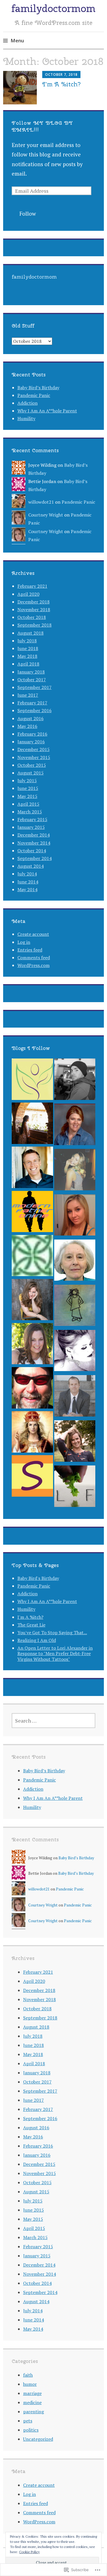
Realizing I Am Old (37, 1640)
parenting (34, 2412)
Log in (24, 942)
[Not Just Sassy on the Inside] (75, 1262)
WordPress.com (34, 965)
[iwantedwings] (32, 1433)
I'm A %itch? (30, 1617)
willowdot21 (41, 502)
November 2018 (34, 609)
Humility (26, 418)
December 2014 (34, 835)
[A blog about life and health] (32, 1081)
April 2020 (28, 594)
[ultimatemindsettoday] (75, 1081)
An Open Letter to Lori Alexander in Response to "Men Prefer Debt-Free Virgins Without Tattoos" (55, 1653)
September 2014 (35, 858)
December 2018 (34, 602)
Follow (28, 213)
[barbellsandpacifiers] (75, 1216)
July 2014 (27, 874)
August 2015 (31, 773)
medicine (32, 2402)
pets (28, 2421)
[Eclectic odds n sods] (32, 1301)
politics (31, 2430)
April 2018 (28, 664)
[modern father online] (32, 1213)
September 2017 (35, 687)
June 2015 (28, 788)
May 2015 (27, 796)
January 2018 (31, 672)
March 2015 (30, 812)
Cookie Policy (29, 2552)
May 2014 (27, 889)
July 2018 (27, 641)
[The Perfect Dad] (75, 1397)
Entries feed (30, 950)
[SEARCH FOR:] (54, 1721)
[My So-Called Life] (32, 1345)
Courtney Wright (46, 515)
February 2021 (32, 586)
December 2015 (34, 749)
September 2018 (35, 625)
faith (28, 2375)
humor (30, 2384)
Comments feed (34, 958)
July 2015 (27, 780)
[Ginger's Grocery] (75, 1442)
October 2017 (32, 680)
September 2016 (35, 710)
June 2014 (28, 882)
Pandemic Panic (34, 395)
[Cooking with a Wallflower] (32, 1125)
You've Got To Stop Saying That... (52, 1632)
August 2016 (31, 718)
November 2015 (34, 757)
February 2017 (32, 703)
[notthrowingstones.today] (75, 1307)
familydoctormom (53, 8)
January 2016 (31, 742)
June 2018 (28, 648)
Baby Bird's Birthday (38, 1578)
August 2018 (31, 633)
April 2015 (28, 804)
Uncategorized (38, 2439)
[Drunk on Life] (75, 1352)
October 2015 (32, 765)
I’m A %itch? (61, 84)
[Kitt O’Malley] (32, 1257)
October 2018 (32, 617)
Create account (33, 934)
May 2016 (27, 726)
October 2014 (32, 851)
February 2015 (32, 819)
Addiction (28, 403)
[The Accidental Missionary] (32, 1169)
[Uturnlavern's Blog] (75, 1126)
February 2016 (32, 734)
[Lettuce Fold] (75, 1487)
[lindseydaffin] (75, 1171)
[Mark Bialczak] (32, 1389)
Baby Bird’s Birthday (38, 388)
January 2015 (31, 827)
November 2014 (34, 843)
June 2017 (28, 695)
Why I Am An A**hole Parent (47, 411)
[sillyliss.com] (32, 1477)
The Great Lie (31, 1625)
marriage (32, 2393)
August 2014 (31, 866)
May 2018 (27, 656)
